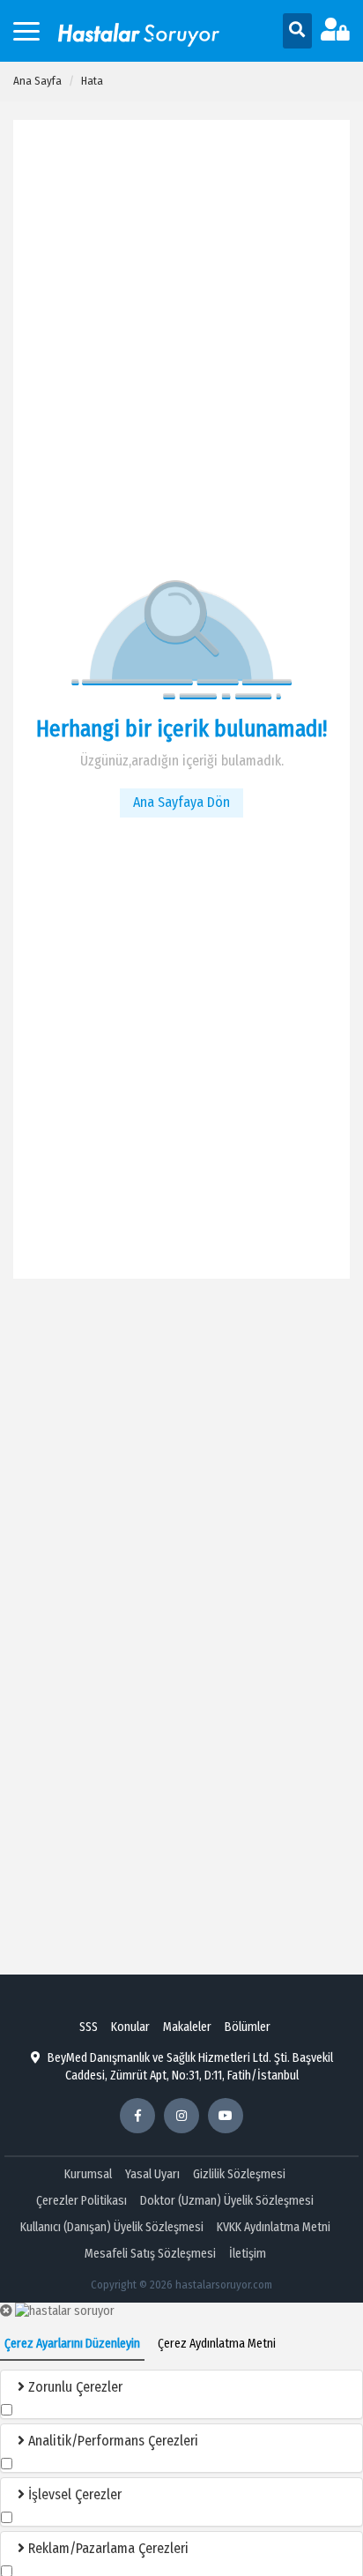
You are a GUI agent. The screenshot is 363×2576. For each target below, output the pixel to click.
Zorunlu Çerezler (74, 2387)
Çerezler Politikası (81, 2201)
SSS (89, 2027)
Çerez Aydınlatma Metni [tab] (217, 2344)
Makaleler (187, 2027)
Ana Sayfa (37, 81)
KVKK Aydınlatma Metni (274, 2227)
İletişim (248, 2254)
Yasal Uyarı (152, 2174)
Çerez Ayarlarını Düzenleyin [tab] (72, 2344)
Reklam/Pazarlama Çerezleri (107, 2548)
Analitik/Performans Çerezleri (111, 2441)
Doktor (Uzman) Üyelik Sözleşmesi (227, 2201)
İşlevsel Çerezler (73, 2494)
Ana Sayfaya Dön (181, 802)
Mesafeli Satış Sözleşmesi (150, 2254)
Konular (130, 2027)
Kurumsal (88, 2174)
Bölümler (248, 2027)
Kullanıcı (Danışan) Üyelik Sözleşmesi (112, 2227)
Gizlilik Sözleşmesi (239, 2174)
